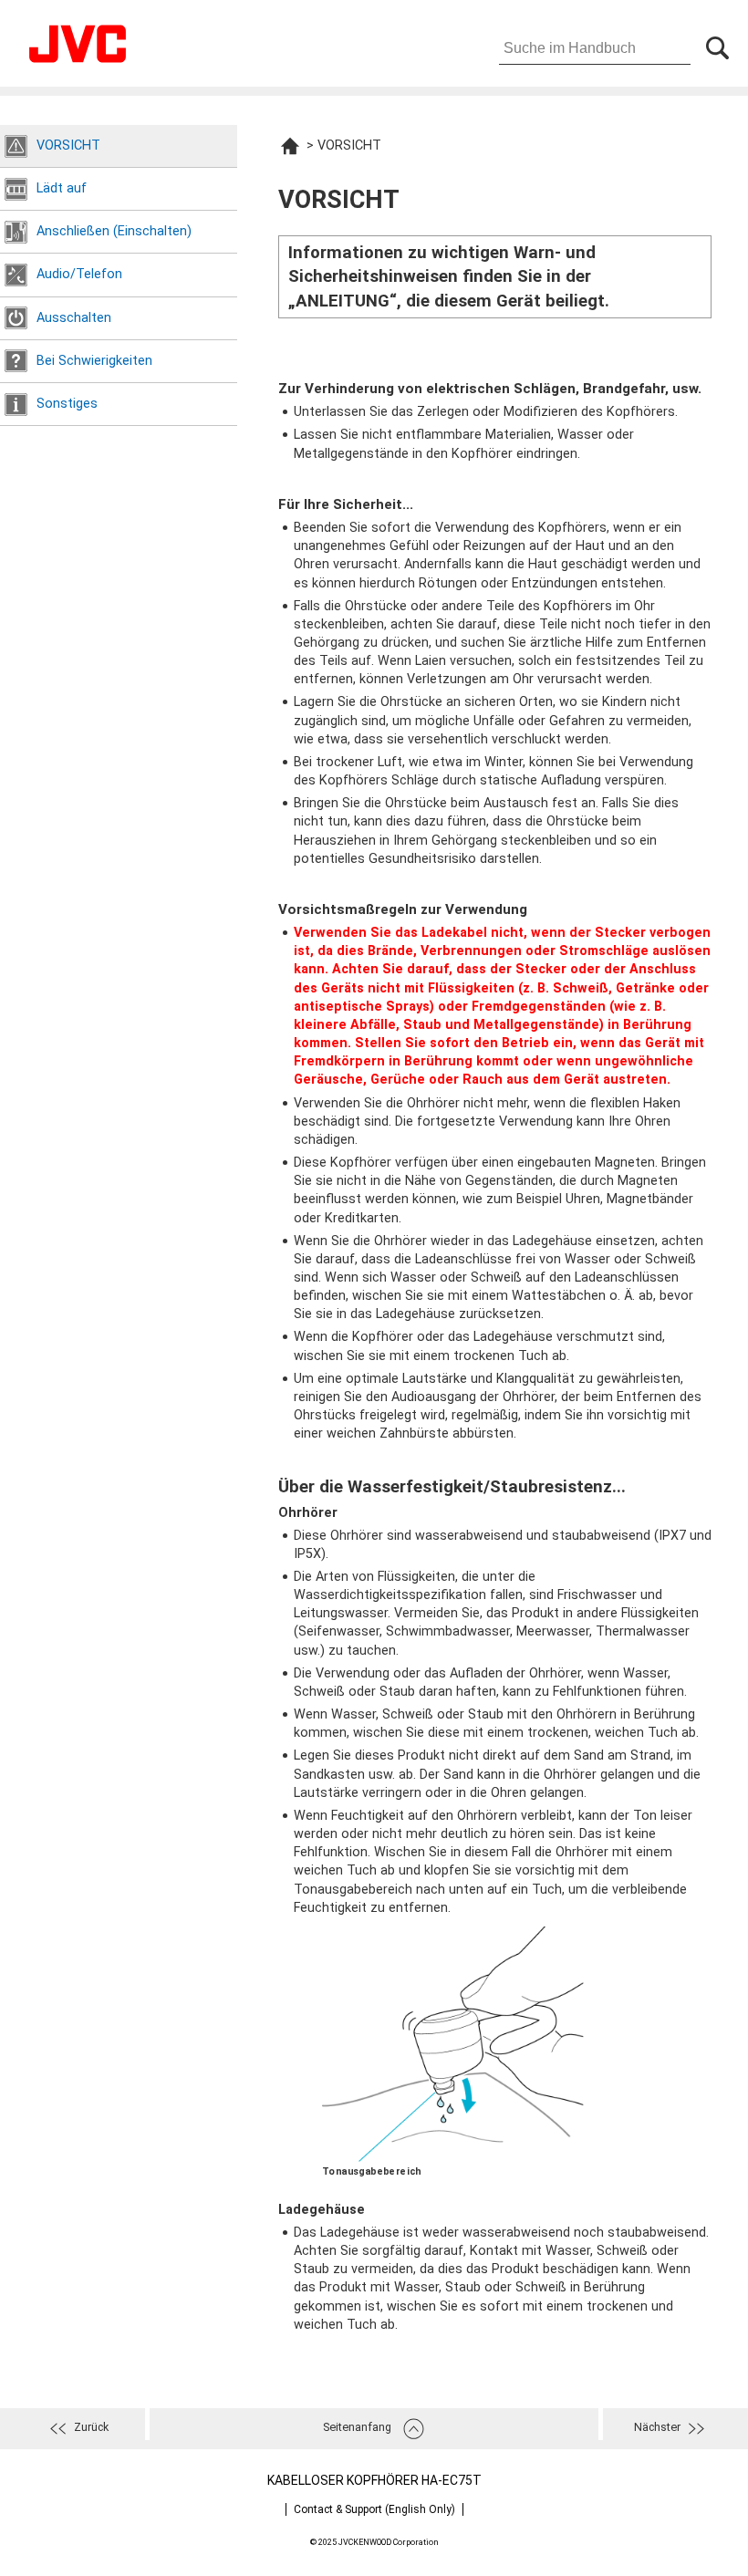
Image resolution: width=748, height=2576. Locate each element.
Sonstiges (67, 404)
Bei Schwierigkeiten (94, 361)
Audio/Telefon (79, 274)
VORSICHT (68, 145)
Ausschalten (74, 318)
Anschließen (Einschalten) (114, 231)
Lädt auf (62, 188)
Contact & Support (374, 2509)
